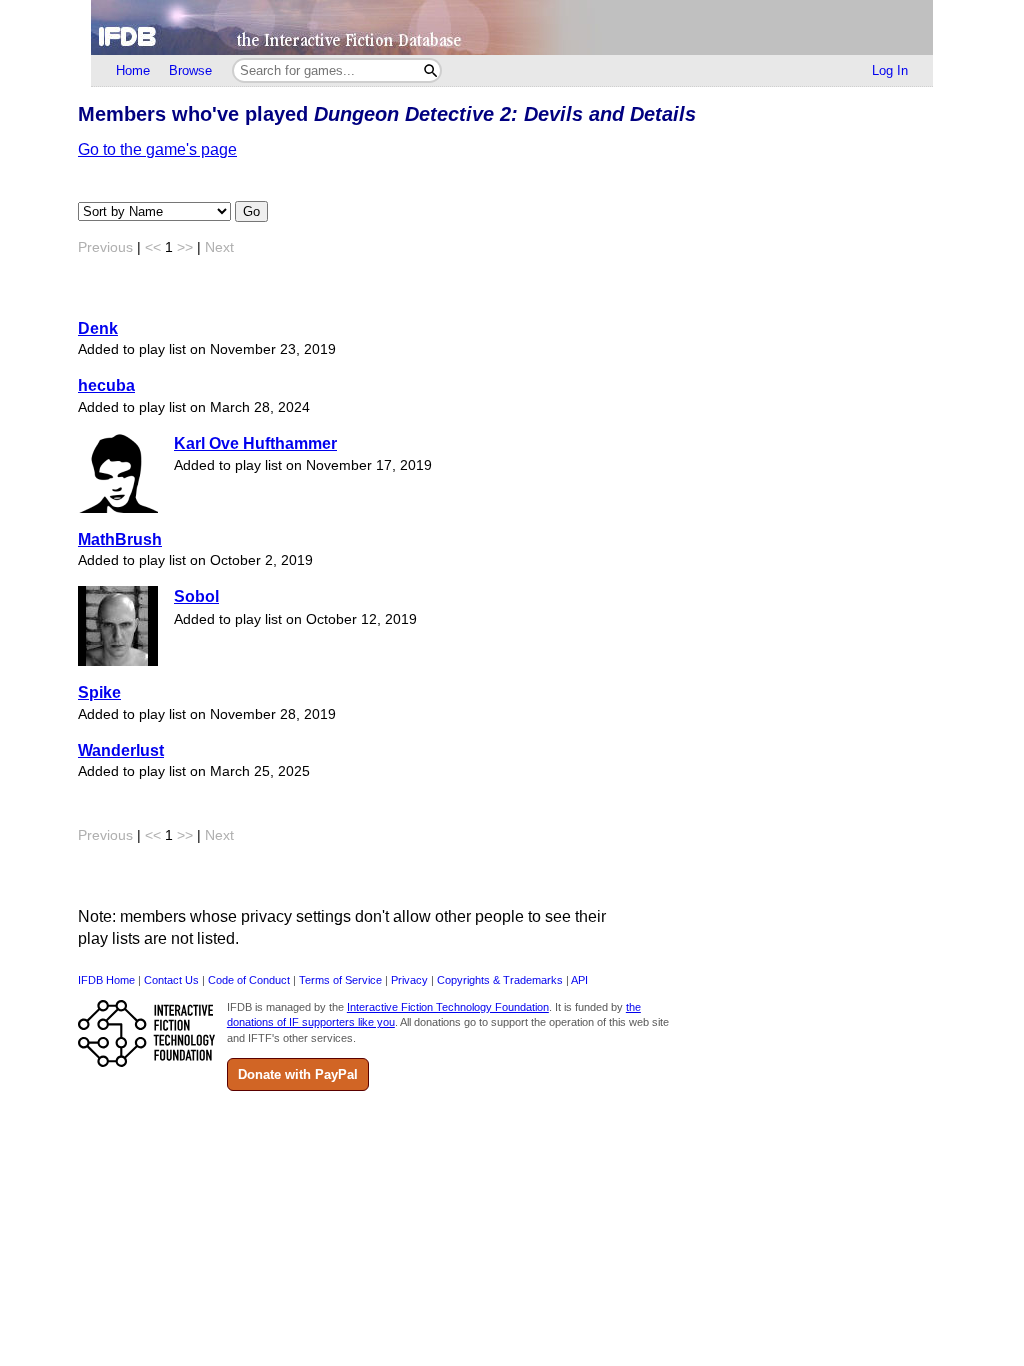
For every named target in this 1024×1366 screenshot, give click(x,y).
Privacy (409, 980)
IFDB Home (106, 980)
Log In (890, 70)
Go (251, 211)
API (579, 980)
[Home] (512, 27)
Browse (190, 70)
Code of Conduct (249, 980)
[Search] (430, 70)
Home (133, 70)
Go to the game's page (157, 149)
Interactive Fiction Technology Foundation (448, 1007)
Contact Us (171, 980)
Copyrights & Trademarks (500, 980)
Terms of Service (340, 980)
